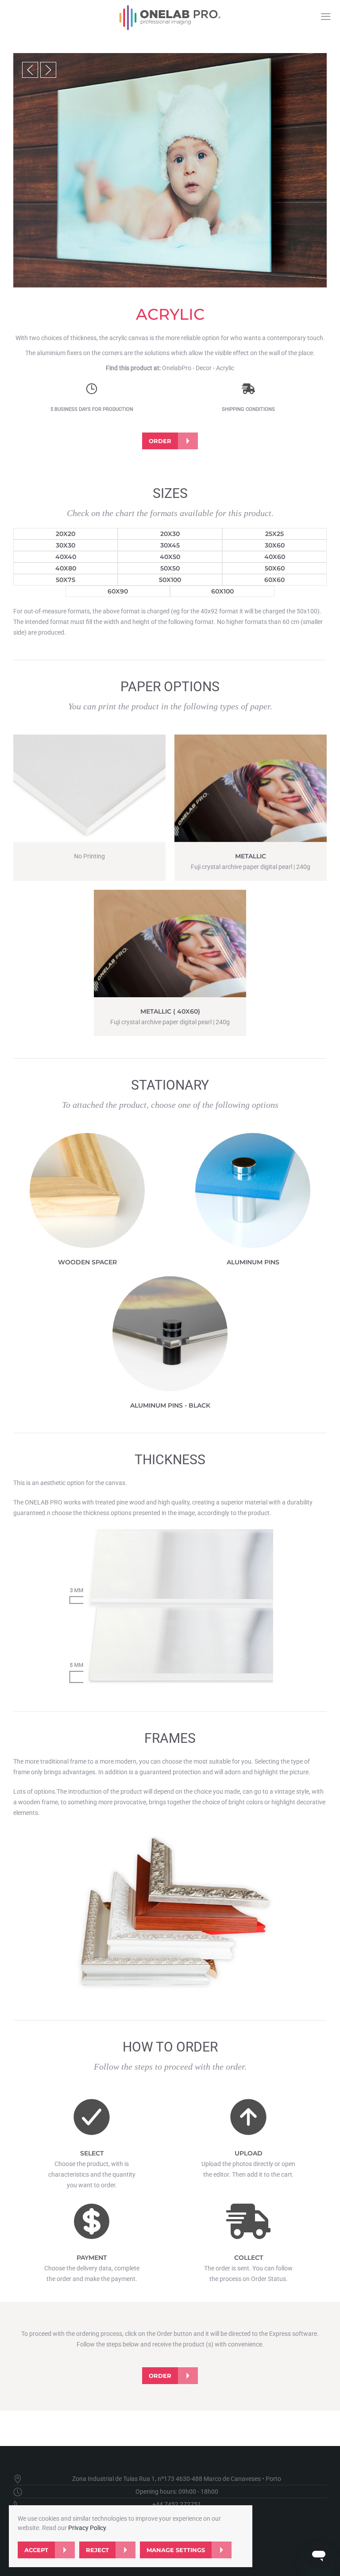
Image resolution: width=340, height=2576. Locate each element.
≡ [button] (326, 16)
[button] (30, 70)
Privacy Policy (87, 2528)
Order (160, 441)
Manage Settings (176, 2550)
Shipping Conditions (248, 409)
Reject (97, 2550)
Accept (36, 2550)
